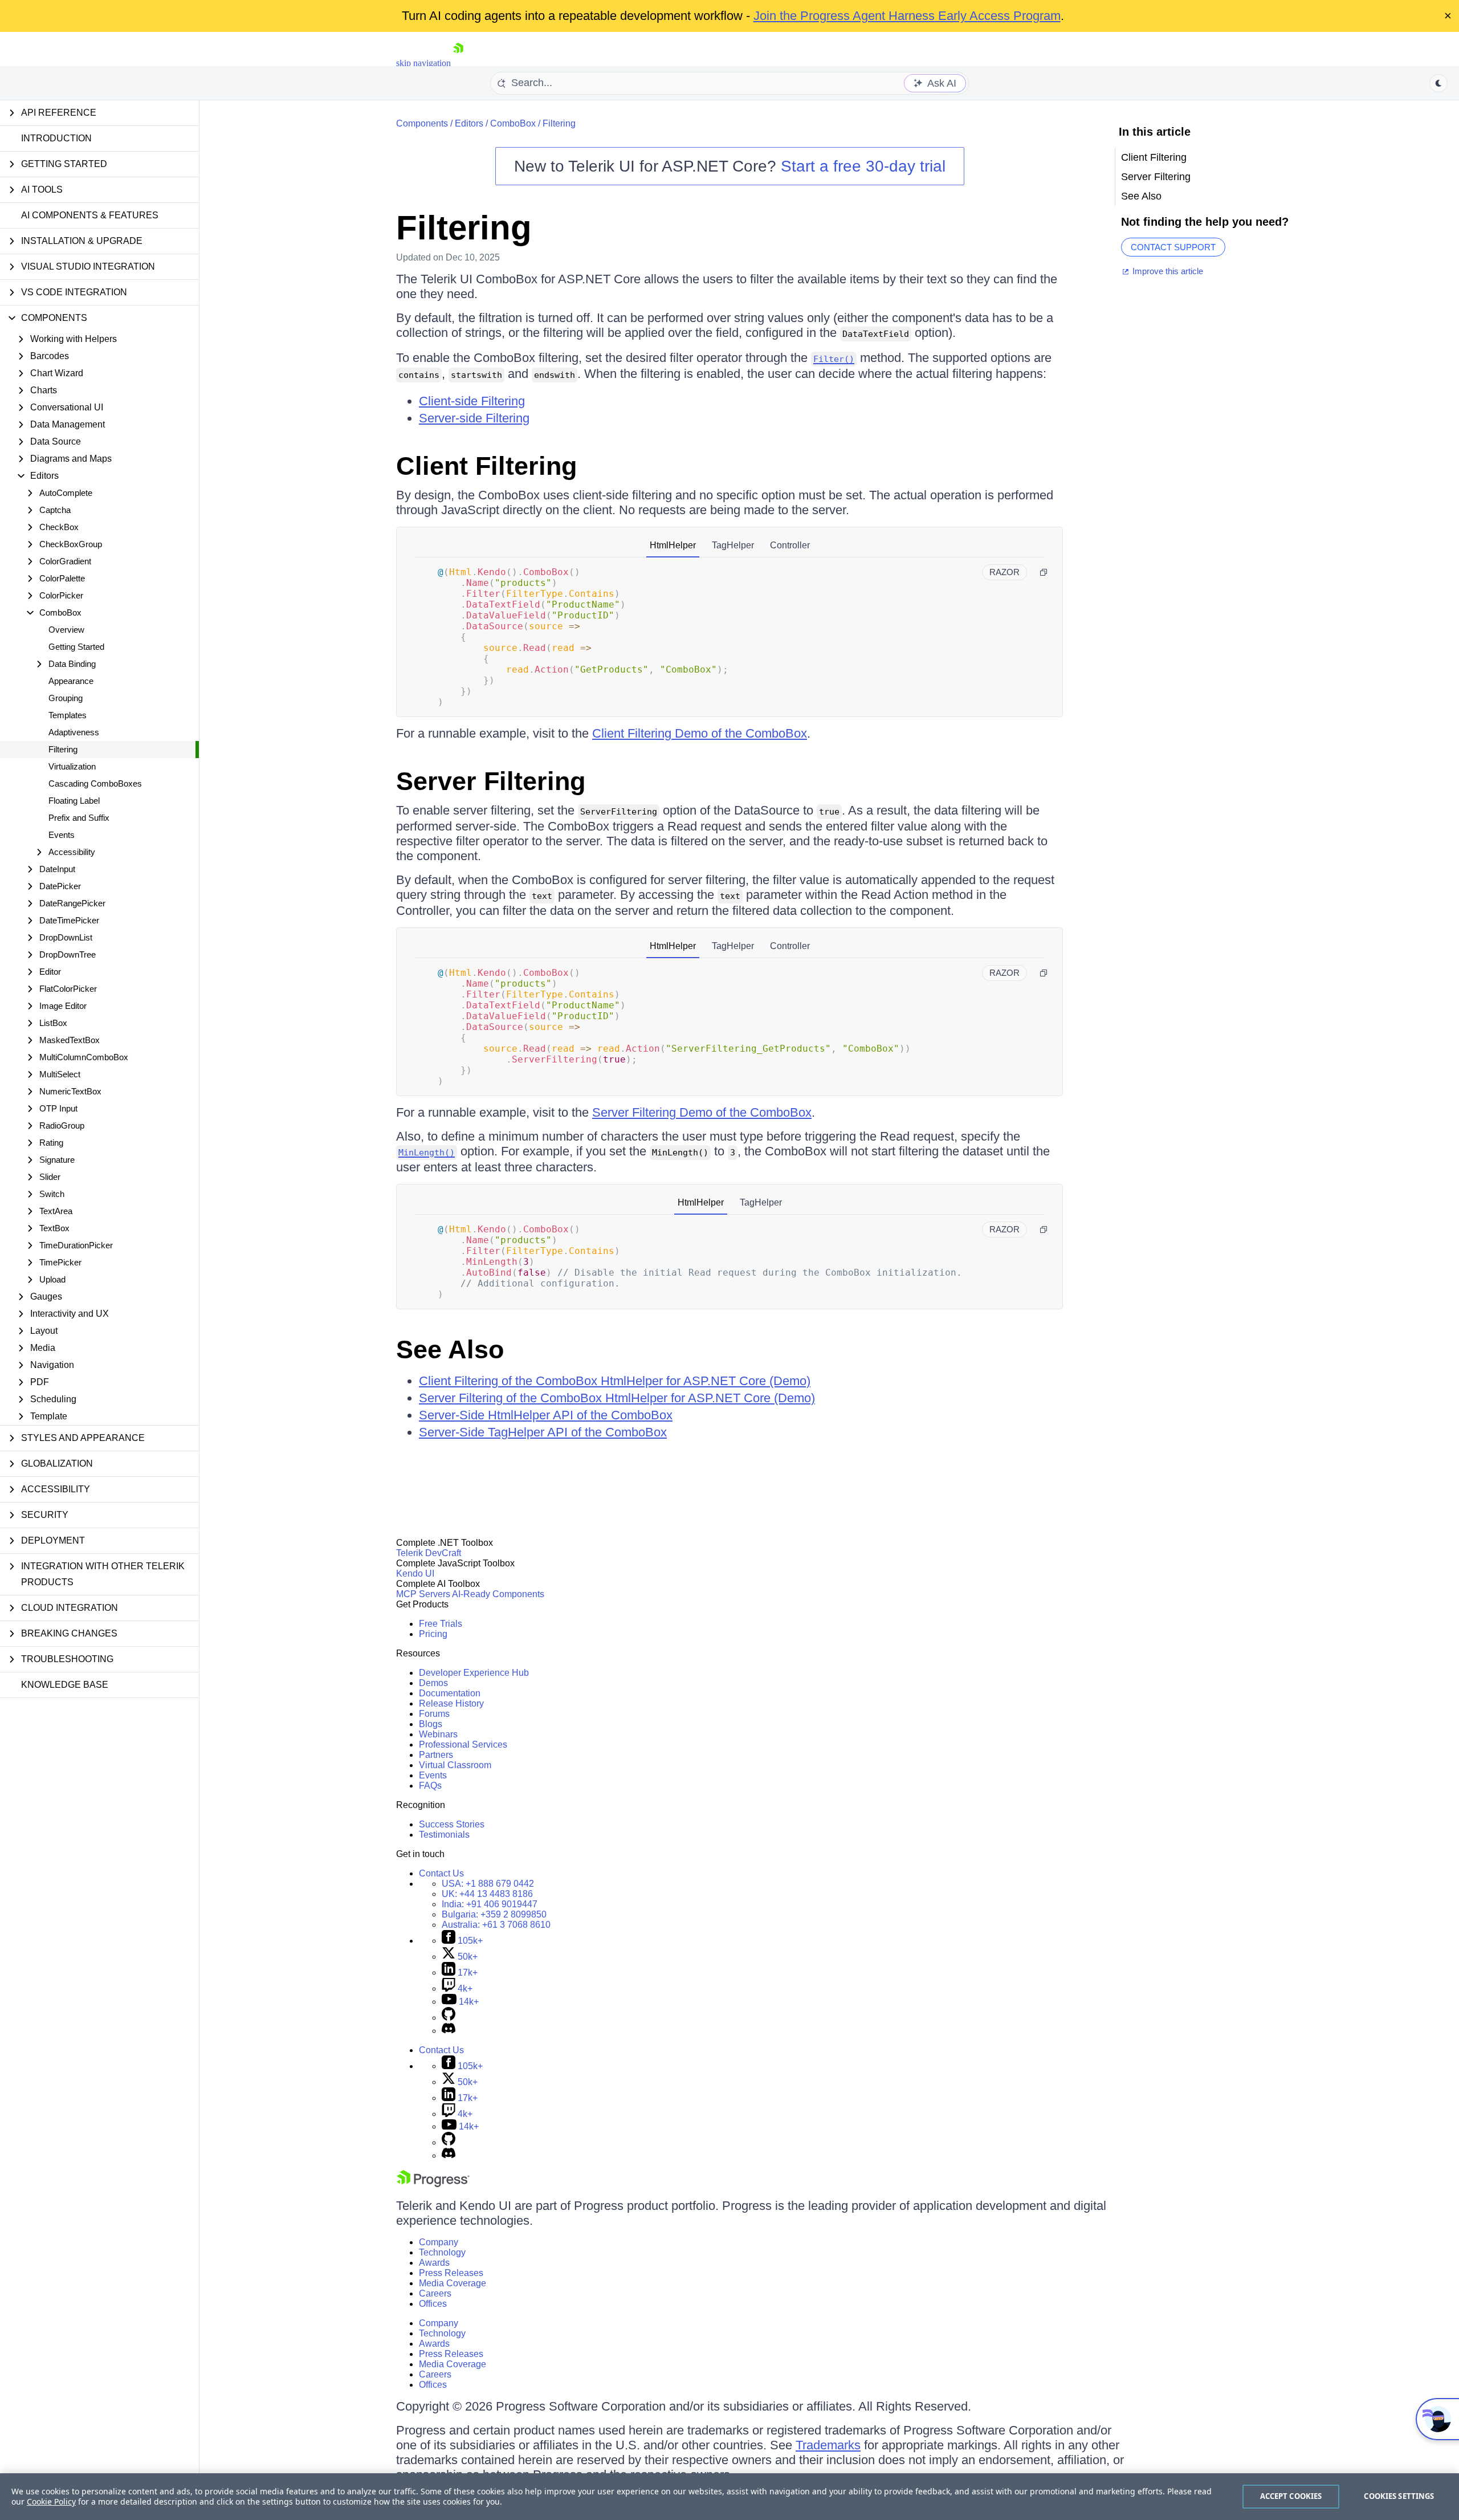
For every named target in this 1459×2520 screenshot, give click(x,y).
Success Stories (452, 1824)
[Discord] (449, 2031)
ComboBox (513, 123)
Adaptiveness (74, 732)
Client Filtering (486, 466)
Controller (790, 545)
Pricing (433, 1634)
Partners (436, 1755)
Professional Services (463, 1745)
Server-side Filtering (474, 418)
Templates (68, 715)
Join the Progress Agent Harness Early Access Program (907, 16)
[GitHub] (449, 2018)
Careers (435, 2293)
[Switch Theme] (1438, 83)
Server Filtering (491, 781)
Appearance (71, 681)
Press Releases (451, 2273)
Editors (469, 123)
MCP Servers (423, 1594)
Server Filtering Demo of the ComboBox (702, 1112)
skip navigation (423, 63)
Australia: (496, 1925)
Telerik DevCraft (429, 1553)
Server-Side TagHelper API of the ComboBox (543, 1432)
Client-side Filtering (472, 401)
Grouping (66, 698)
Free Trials (441, 1624)
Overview (66, 630)
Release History (451, 1703)
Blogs (431, 1724)
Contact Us (441, 1873)
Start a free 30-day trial (863, 166)
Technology (442, 2252)
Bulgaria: (494, 1914)
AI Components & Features (90, 215)
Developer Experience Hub (474, 1673)
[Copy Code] (1044, 572)
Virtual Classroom (455, 1765)
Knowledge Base (65, 1685)
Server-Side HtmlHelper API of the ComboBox (546, 1415)
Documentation (450, 1693)
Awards (434, 2263)
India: (490, 1904)
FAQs (430, 1786)
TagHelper (733, 545)
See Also (450, 1349)
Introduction (56, 138)
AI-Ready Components (498, 1594)
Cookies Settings (1399, 2496)
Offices (433, 2304)
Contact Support (1173, 247)
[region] (729, 2497)
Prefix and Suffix (79, 818)
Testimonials (444, 1835)
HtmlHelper (673, 545)
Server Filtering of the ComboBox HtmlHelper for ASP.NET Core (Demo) (617, 1398)
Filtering (63, 749)
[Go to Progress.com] (433, 2184)
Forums (434, 1714)
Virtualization (72, 766)
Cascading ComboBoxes (95, 783)
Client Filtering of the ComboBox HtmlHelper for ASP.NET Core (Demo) (615, 1381)
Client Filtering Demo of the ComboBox (700, 733)
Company (439, 2242)
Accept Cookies (1291, 2496)
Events (62, 835)
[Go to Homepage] (458, 63)
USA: (488, 1884)
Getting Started (76, 647)
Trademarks (828, 2445)
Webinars (438, 1734)
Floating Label (74, 801)
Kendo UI (415, 1574)
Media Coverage (453, 2283)
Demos (433, 1683)
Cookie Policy (51, 2501)
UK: (487, 1894)
